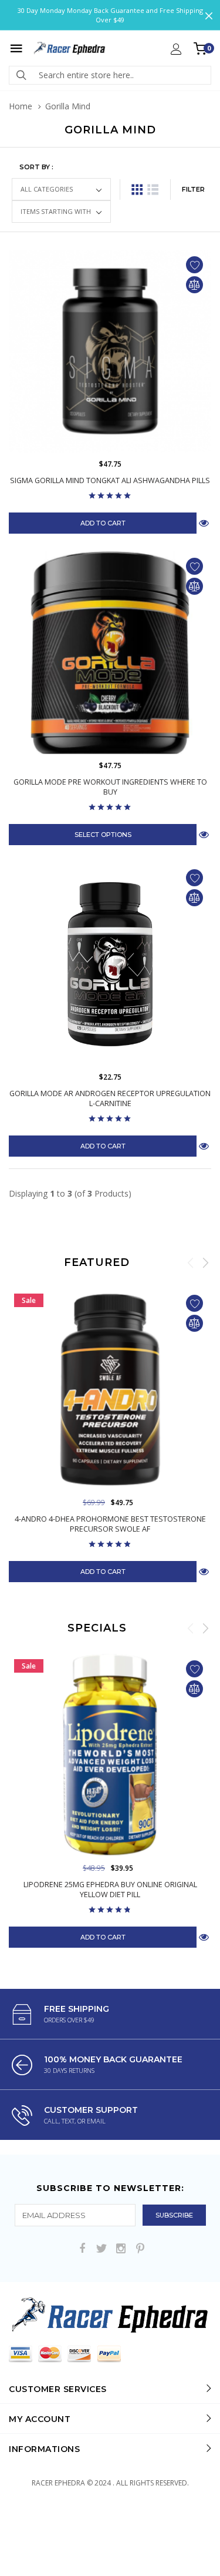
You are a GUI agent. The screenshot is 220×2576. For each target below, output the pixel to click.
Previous (191, 1262)
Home (21, 106)
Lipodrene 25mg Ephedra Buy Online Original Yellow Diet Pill (110, 1890)
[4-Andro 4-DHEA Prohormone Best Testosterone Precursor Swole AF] (110, 1390)
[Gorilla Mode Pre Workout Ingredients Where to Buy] (110, 653)
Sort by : (36, 167)
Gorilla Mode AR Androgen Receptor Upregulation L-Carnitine (110, 1098)
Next (205, 1262)
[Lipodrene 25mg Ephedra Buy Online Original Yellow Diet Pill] (110, 1755)
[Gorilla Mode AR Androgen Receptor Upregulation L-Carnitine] (110, 964)
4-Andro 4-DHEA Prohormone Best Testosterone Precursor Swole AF (110, 1524)
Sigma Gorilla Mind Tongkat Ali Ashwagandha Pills (110, 480)
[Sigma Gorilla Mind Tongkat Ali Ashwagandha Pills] (110, 351)
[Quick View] (204, 1571)
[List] (153, 190)
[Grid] (137, 190)
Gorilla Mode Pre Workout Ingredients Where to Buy (110, 787)
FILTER (193, 189)
